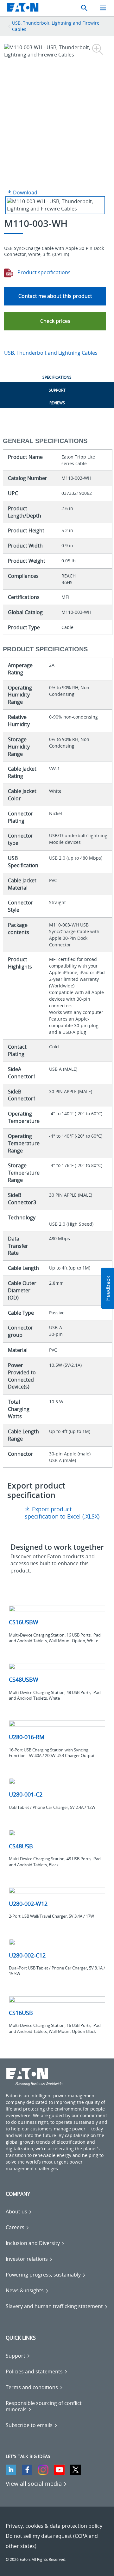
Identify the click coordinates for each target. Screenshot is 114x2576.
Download (25, 192)
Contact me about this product (55, 296)
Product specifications (43, 272)
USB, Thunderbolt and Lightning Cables (51, 353)
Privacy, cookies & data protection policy (54, 2526)
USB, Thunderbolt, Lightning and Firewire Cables (56, 26)
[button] (55, 321)
